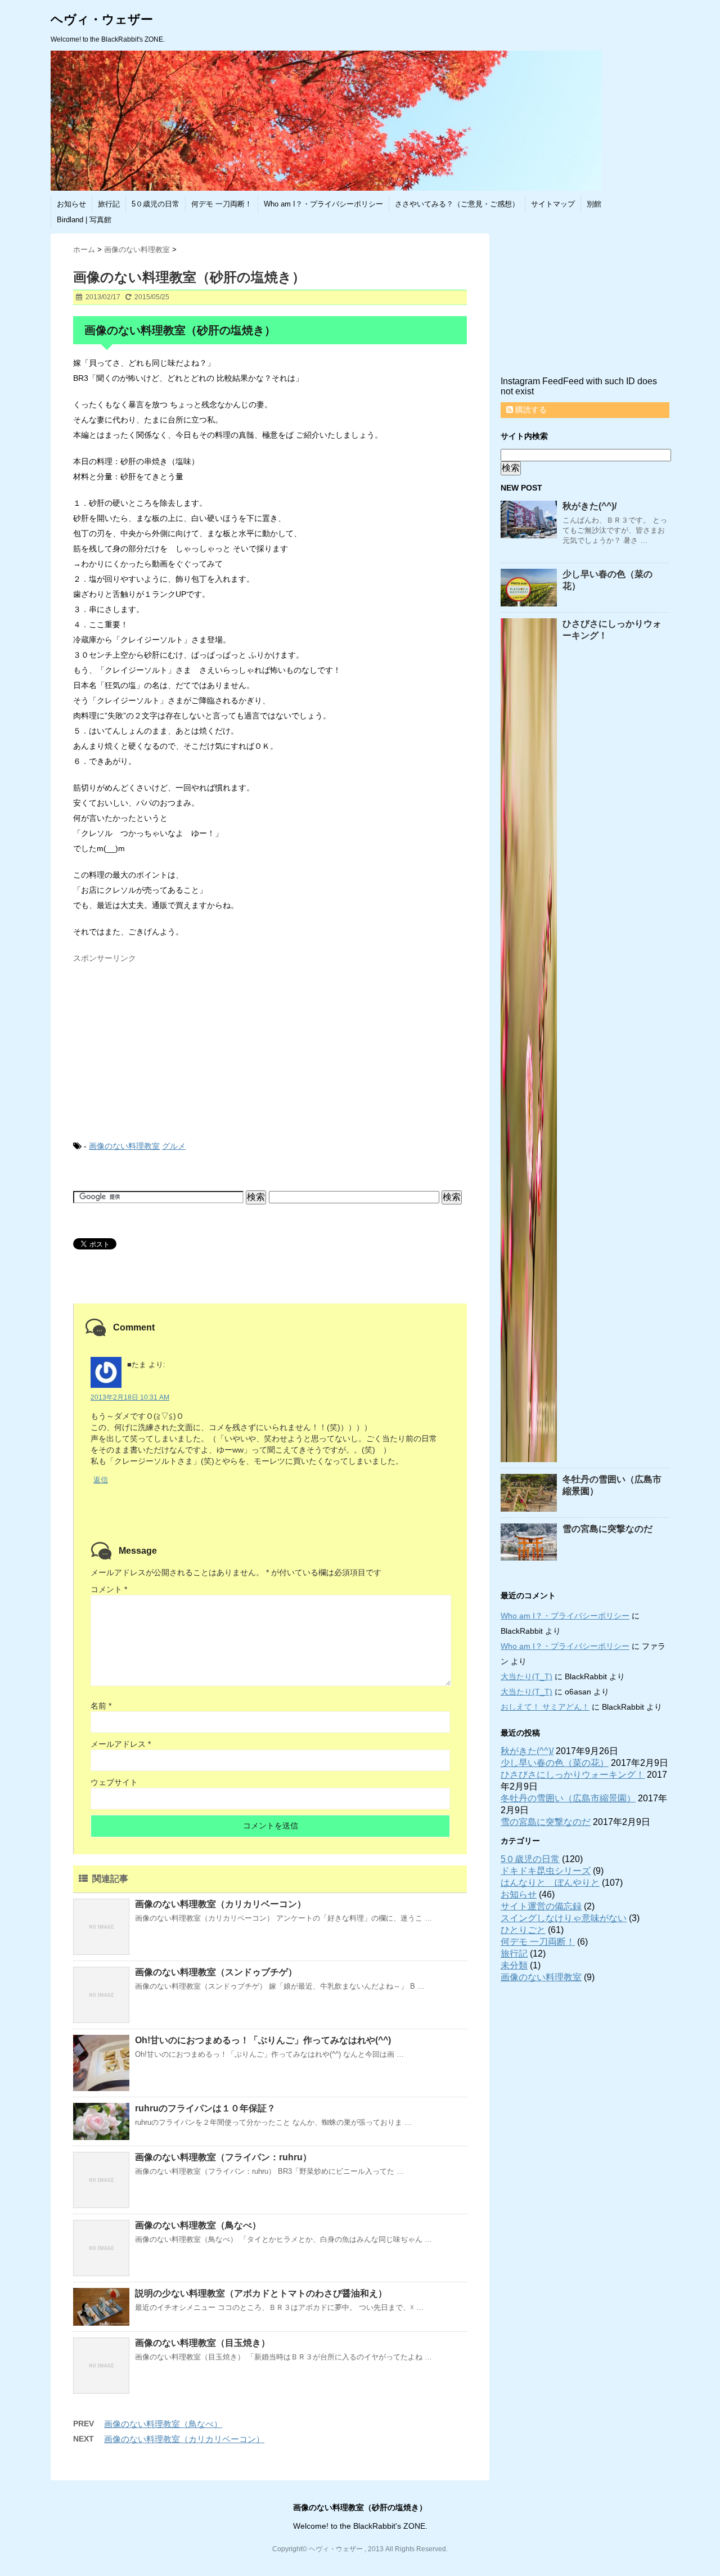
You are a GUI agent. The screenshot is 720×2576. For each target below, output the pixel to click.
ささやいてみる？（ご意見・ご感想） (457, 204)
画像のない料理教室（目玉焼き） (202, 2343)
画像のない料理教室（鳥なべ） (198, 2225)
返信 (101, 1480)
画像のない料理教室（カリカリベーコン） (220, 1904)
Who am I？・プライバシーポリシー (323, 204)
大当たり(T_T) (526, 1676)
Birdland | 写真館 (84, 220)
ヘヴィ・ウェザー (102, 19)
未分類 (514, 1965)
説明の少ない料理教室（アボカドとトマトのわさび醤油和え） (261, 2293)
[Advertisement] (157, 1039)
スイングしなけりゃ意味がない (564, 1918)
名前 (101, 1706)
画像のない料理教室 (124, 1146)
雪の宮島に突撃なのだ (607, 1529)
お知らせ (71, 204)
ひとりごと (523, 1930)
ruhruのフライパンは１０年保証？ (205, 2108)
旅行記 (109, 204)
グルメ (174, 1146)
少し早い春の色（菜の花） (555, 1763)
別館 (594, 204)
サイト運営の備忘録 (541, 1906)
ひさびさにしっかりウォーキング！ (573, 1775)
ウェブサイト (114, 1782)
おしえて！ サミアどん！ (545, 1707)
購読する (530, 410)
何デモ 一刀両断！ (222, 204)
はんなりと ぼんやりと (550, 1883)
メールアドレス (121, 1744)
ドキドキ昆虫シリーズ (546, 1871)
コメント (109, 1589)
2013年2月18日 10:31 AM (130, 1397)
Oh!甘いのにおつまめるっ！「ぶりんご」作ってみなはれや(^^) (263, 2040)
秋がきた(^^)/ (589, 506)
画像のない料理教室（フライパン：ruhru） (223, 2157)
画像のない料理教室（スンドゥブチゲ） (216, 1972)
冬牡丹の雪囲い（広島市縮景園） (568, 1798)
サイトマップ (553, 204)
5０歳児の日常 (156, 204)
